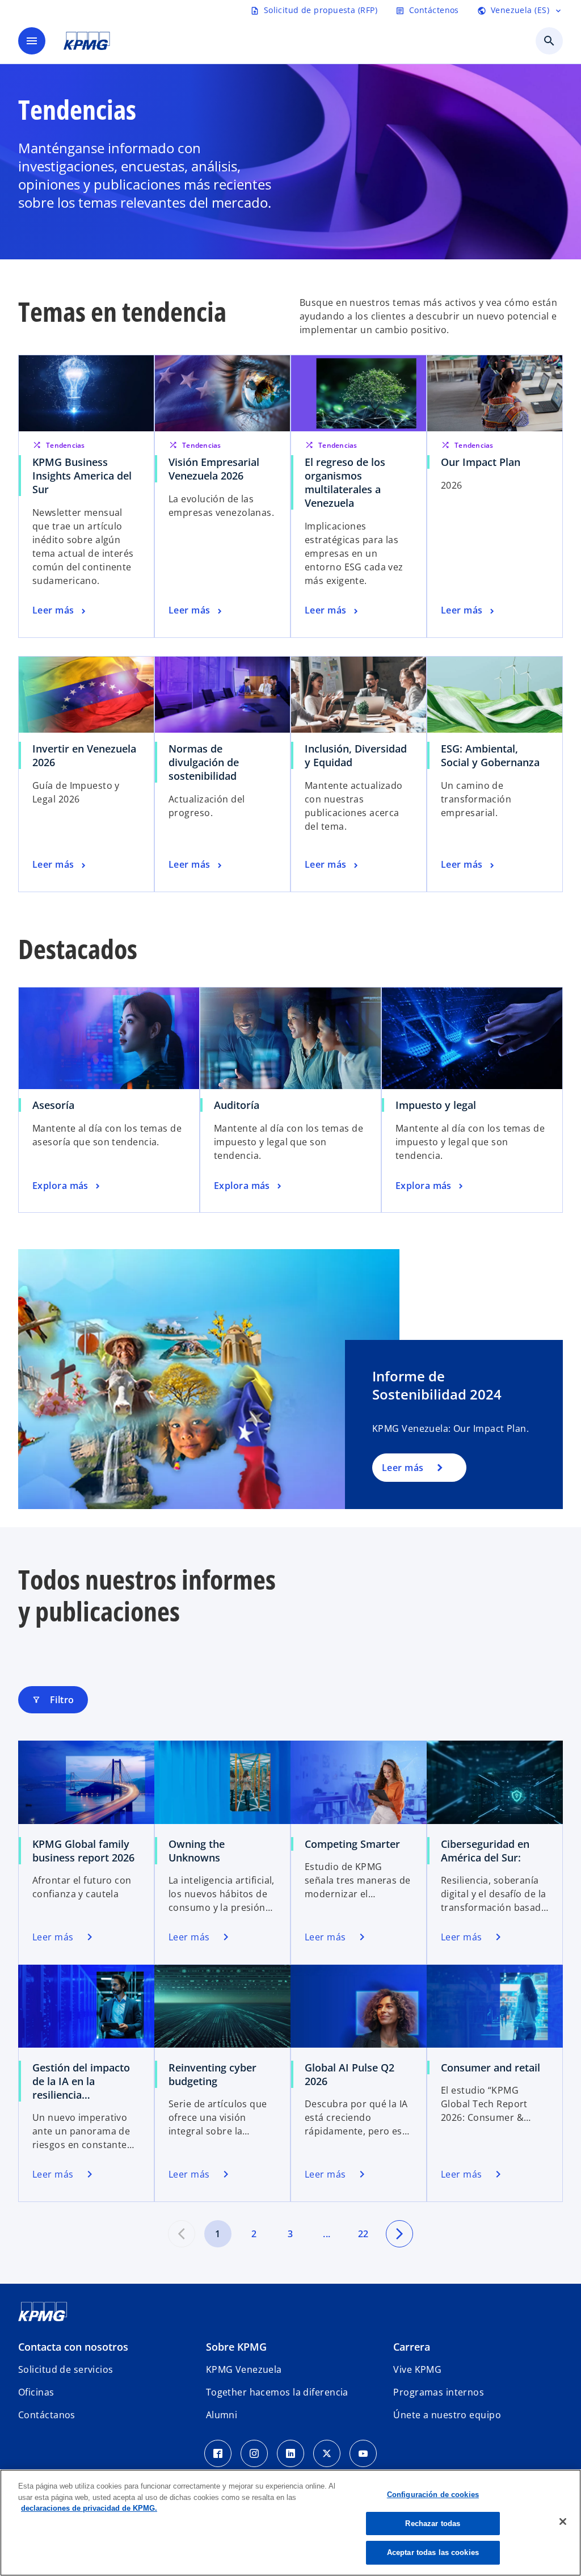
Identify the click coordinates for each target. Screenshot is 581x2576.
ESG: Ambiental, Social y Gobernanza (490, 755)
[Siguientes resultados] (399, 2234)
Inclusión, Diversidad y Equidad (356, 755)
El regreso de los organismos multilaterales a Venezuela (345, 482)
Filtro (53, 1700)
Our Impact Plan (481, 462)
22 (363, 2234)
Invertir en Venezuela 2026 (84, 755)
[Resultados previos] (182, 2234)
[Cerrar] (563, 2522)
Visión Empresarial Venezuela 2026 (214, 469)
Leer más (403, 1468)
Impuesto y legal (436, 1105)
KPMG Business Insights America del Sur (82, 476)
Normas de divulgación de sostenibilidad (204, 762)
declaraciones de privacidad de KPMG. (89, 2508)
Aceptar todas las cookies (433, 2552)
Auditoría (237, 1105)
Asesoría (53, 1105)
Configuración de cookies (433, 2495)
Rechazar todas (433, 2524)
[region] (290, 2523)
